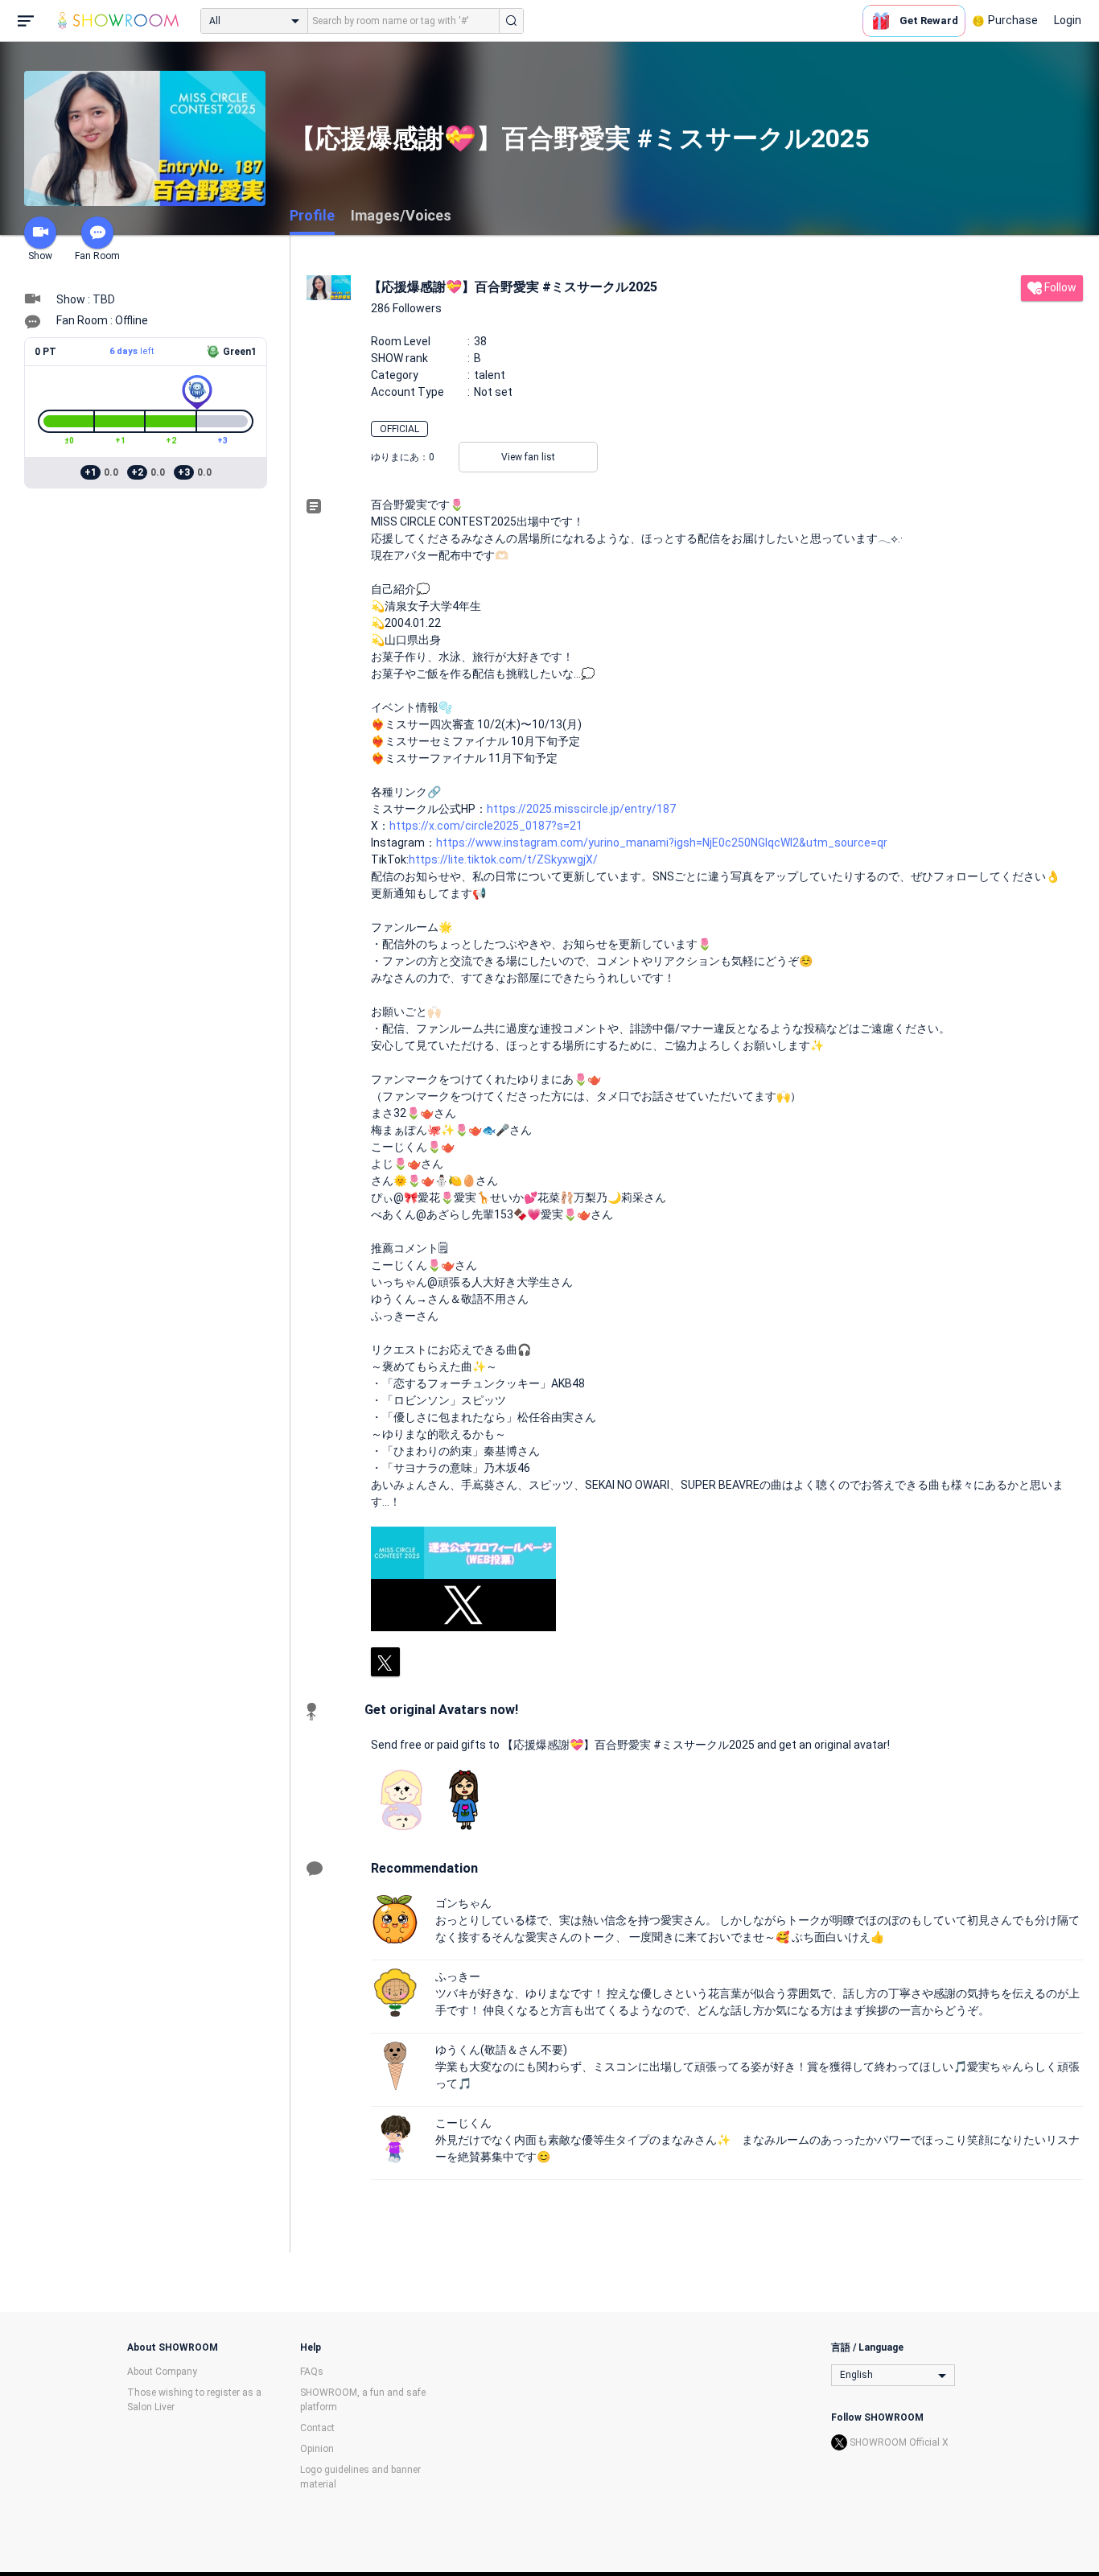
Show (40, 256)
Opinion (317, 2449)
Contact (317, 2428)
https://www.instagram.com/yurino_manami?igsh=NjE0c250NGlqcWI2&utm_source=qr (662, 843)
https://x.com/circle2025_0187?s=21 (486, 826)
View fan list (528, 457)
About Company (162, 2372)
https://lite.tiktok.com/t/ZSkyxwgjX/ (503, 859)
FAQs (312, 2372)
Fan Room (97, 256)
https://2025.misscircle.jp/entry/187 (581, 809)
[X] (385, 1662)
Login (1068, 20)
